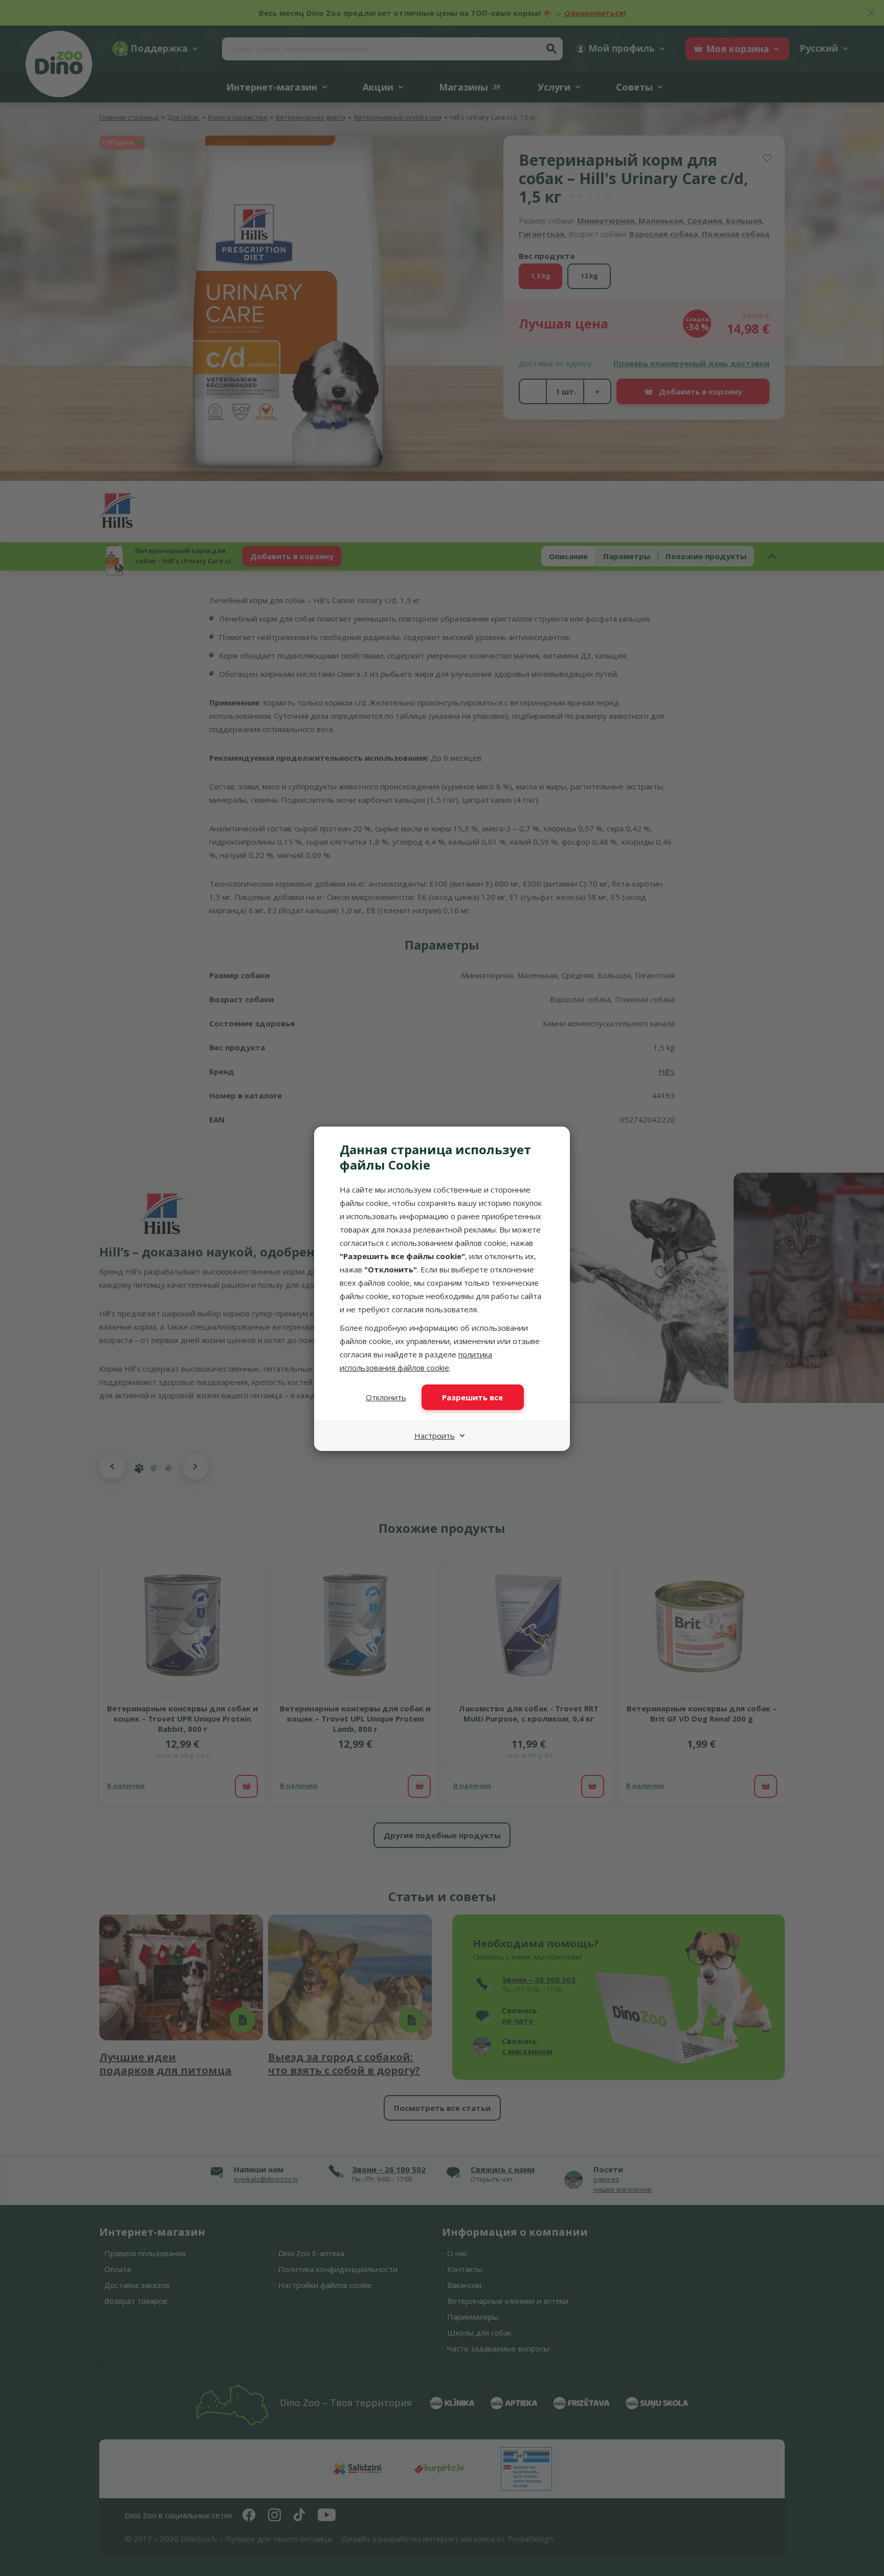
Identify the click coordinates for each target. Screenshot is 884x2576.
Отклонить (386, 1397)
